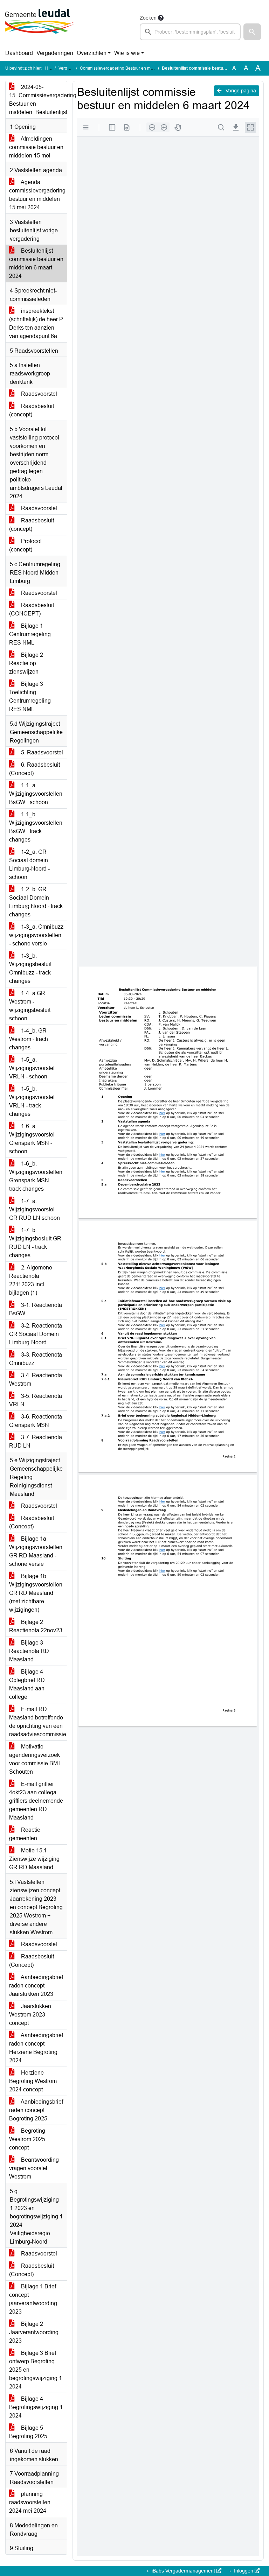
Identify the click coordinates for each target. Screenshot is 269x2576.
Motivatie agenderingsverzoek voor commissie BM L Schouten (36, 1759)
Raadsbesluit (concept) (32, 410)
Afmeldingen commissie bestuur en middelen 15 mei (36, 147)
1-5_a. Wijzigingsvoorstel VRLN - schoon (32, 1068)
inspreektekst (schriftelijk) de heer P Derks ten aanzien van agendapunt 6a (36, 323)
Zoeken (148, 18)
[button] (252, 32)
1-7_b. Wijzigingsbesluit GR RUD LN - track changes (35, 1243)
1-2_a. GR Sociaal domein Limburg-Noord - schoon (29, 864)
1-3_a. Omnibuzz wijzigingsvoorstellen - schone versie (36, 935)
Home (51, 68)
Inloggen (244, 2571)
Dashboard (19, 53)
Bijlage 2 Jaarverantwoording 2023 (34, 2332)
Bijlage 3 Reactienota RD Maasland (29, 1651)
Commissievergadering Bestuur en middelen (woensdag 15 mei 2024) (147, 68)
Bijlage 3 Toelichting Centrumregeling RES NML (30, 696)
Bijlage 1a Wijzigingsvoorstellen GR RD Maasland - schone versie (36, 1551)
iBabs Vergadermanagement (183, 2571)
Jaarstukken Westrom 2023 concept (30, 2015)
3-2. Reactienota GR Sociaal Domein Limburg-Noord (36, 1334)
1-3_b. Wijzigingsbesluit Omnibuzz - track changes (30, 968)
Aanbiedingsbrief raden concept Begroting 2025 (36, 2110)
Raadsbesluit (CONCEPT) (32, 609)
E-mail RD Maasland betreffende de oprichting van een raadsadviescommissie (38, 1722)
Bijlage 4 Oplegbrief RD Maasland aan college (27, 1684)
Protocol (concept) (25, 545)
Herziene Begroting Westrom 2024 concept (33, 2081)
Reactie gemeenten (25, 1834)
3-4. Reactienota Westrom (36, 1380)
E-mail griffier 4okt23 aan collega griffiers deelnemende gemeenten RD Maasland (36, 1801)
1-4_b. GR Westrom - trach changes (29, 1039)
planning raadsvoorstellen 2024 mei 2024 (30, 2502)
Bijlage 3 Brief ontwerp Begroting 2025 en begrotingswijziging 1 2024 (36, 2370)
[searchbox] (190, 32)
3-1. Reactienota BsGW (36, 1309)
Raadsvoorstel (38, 394)
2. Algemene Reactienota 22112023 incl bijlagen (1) (31, 1280)
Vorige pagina (240, 91)
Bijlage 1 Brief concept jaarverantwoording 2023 (33, 2299)
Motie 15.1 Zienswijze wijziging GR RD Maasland (34, 1859)
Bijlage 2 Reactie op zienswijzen (26, 663)
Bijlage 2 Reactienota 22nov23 (36, 1626)
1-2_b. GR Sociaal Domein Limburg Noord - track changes (36, 902)
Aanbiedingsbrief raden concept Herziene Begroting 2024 (36, 2048)
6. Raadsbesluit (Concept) (35, 769)
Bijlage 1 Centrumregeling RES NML (30, 634)
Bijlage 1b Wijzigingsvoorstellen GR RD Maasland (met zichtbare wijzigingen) (36, 1593)
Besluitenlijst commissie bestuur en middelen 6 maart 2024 (36, 263)
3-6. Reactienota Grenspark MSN (36, 1421)
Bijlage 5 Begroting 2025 (28, 2432)
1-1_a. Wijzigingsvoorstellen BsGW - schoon (36, 794)
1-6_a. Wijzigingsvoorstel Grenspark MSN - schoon (32, 1139)
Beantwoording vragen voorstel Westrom (34, 2168)
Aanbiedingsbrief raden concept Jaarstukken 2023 (36, 1986)
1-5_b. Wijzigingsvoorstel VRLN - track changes (32, 1101)
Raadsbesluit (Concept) (32, 1522)
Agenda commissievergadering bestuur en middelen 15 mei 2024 (37, 195)
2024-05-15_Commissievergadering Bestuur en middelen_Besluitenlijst (38, 100)
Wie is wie (127, 53)
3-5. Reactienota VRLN (36, 1400)
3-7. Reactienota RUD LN (36, 1441)
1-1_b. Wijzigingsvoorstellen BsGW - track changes (36, 827)
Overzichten (92, 53)
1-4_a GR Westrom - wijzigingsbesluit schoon (30, 1006)
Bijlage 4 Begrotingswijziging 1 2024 (36, 2407)
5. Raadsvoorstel (41, 752)
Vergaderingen (55, 53)
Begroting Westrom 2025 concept (27, 2139)
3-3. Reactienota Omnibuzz (36, 1359)
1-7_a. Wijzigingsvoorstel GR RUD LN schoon (35, 1209)
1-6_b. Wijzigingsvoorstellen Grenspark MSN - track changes (36, 1176)
